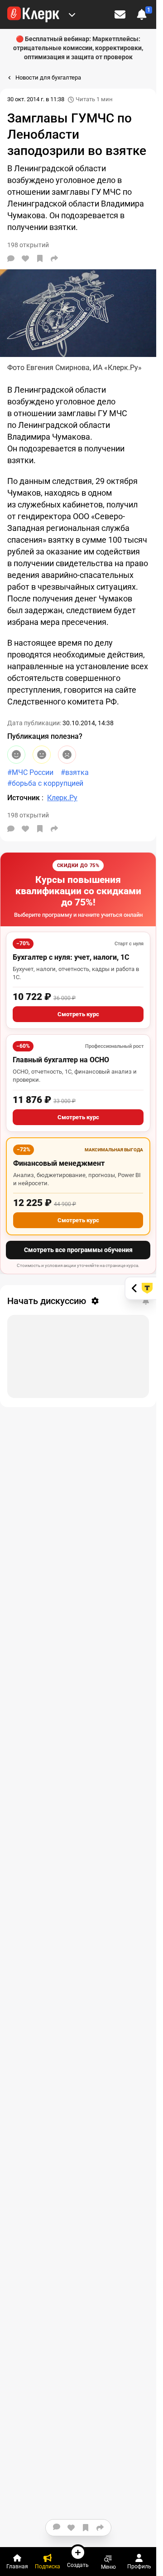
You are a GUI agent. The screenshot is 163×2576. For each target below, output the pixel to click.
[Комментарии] (11, 258)
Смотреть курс (78, 1014)
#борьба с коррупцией (45, 783)
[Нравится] (25, 258)
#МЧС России (30, 772)
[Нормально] (42, 755)
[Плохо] (67, 755)
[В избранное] (40, 258)
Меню (108, 2567)
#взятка (75, 772)
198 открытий (28, 815)
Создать (78, 2565)
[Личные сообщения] (120, 14)
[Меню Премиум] (72, 14)
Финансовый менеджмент (59, 1163)
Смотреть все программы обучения (78, 1250)
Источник (24, 798)
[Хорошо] (16, 755)
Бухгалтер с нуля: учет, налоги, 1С (71, 957)
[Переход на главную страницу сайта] (33, 14)
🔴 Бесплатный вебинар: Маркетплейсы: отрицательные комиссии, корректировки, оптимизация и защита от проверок (78, 48)
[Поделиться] (54, 258)
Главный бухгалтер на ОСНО (61, 1060)
